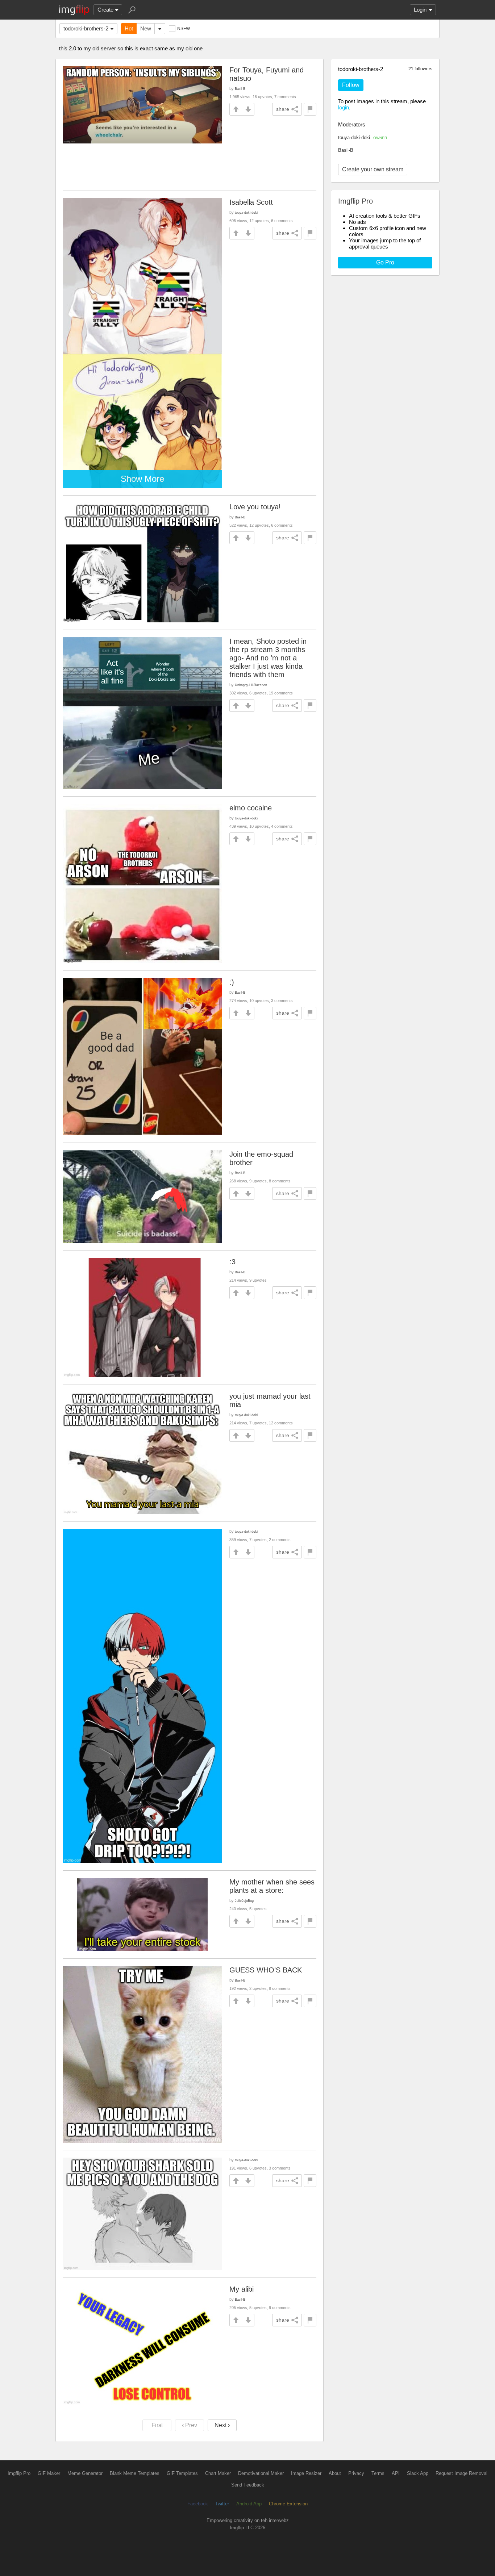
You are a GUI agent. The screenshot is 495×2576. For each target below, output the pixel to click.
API (396, 2473)
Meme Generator (85, 2473)
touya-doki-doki (363, 137)
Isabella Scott (251, 202)
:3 (232, 1262)
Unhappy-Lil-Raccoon (251, 685)
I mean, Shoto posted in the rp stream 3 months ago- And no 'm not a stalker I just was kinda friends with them (268, 658)
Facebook (198, 2504)
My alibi (242, 2289)
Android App (249, 2504)
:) (232, 982)
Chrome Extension (288, 2504)
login (344, 107)
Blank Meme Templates (135, 2473)
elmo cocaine (251, 808)
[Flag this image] (310, 109)
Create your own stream (373, 169)
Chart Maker (218, 2473)
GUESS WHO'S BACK (266, 1970)
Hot (129, 28)
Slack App (418, 2473)
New (146, 28)
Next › (222, 2425)
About (335, 2473)
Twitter (222, 2504)
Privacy (356, 2473)
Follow (351, 85)
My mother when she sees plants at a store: (272, 1886)
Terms (378, 2473)
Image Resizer (306, 2473)
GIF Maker (49, 2473)
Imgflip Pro (19, 2473)
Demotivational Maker (261, 2473)
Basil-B (346, 150)
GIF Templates (182, 2473)
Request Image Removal (461, 2473)
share (283, 109)
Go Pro (385, 262)
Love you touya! (255, 507)
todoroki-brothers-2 (86, 28)
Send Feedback (248, 2485)
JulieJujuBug (244, 1901)
